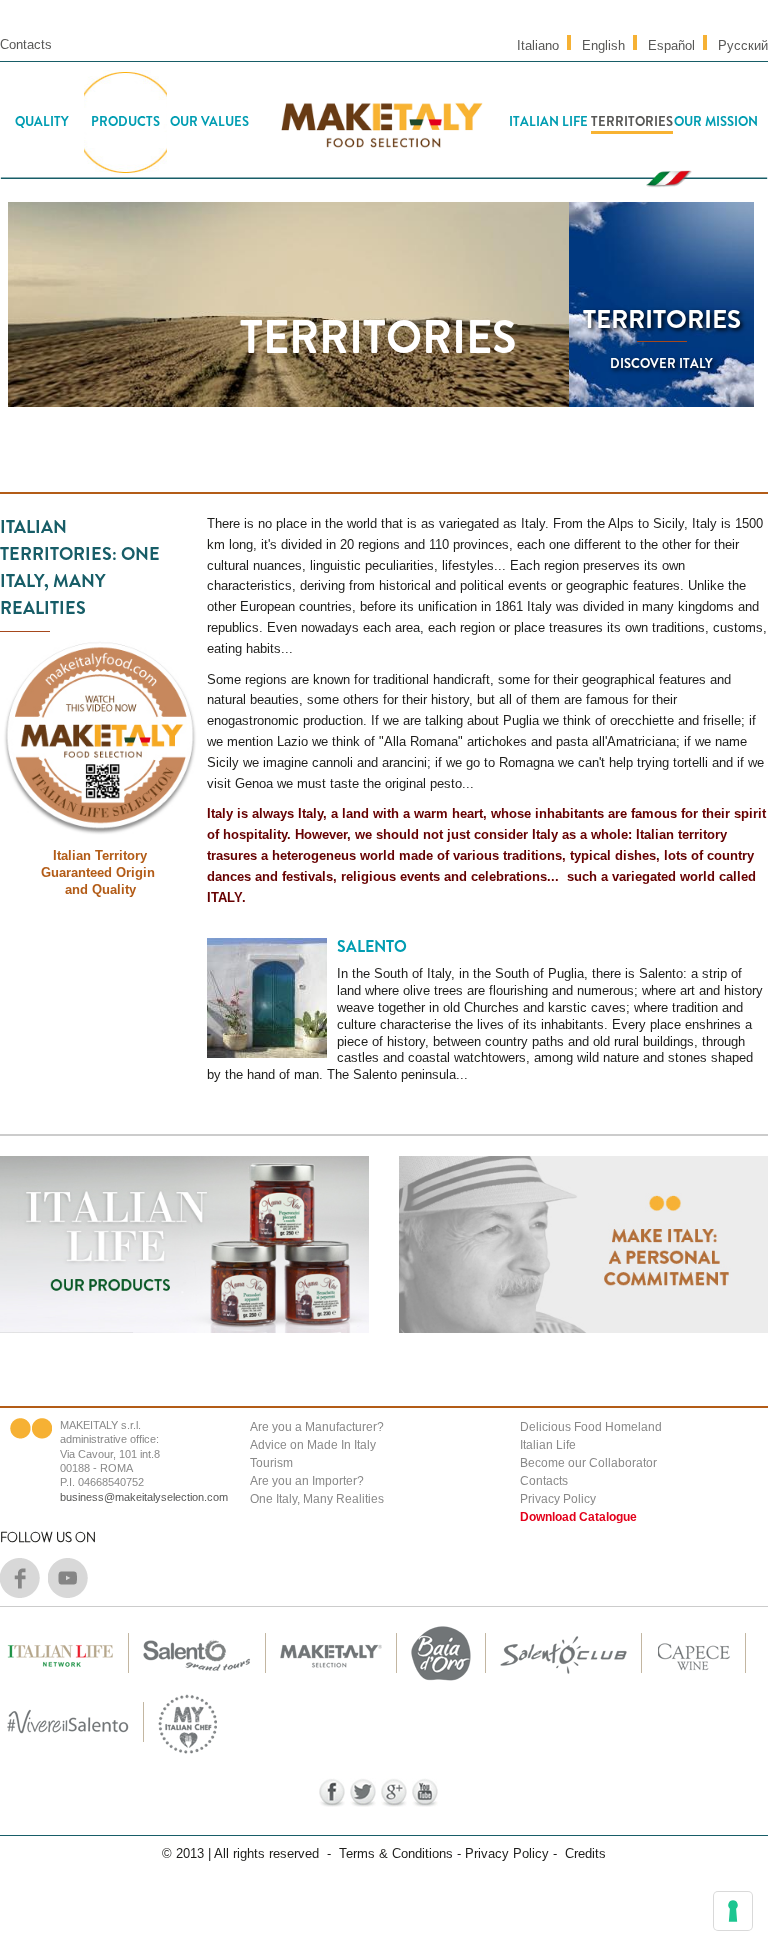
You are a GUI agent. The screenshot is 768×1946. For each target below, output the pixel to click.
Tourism (271, 1463)
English (603, 45)
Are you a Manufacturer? (317, 1427)
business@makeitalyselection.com (144, 1497)
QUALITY (42, 121)
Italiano (538, 45)
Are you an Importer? (307, 1481)
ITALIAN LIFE (548, 121)
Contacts (26, 44)
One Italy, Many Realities (317, 1499)
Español (671, 45)
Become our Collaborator (588, 1463)
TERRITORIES (632, 121)
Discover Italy (661, 363)
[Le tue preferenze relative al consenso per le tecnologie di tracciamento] (733, 1911)
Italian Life (548, 1445)
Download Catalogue (578, 1517)
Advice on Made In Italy (313, 1445)
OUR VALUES (209, 121)
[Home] (379, 122)
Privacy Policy (558, 1499)
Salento (372, 946)
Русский (743, 45)
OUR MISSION (716, 121)
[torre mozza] (441, 1681)
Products (125, 121)
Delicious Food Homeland (591, 1427)
